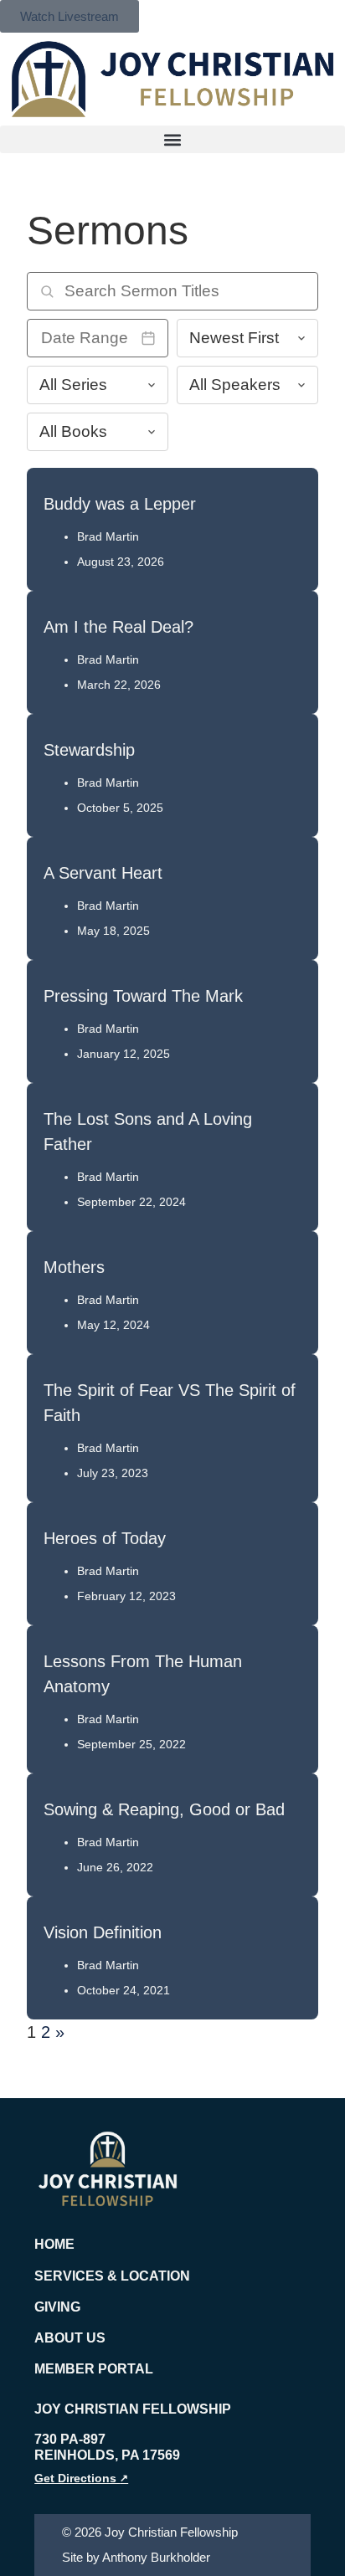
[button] (172, 139)
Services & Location (112, 2276)
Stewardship (89, 750)
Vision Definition (103, 1932)
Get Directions (81, 2478)
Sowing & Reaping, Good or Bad (164, 1809)
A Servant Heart (103, 873)
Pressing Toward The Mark (143, 996)
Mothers (74, 1267)
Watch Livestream (70, 16)
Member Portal (94, 2369)
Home (54, 2244)
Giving (57, 2307)
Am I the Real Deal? (118, 627)
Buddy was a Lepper (120, 504)
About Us (70, 2338)
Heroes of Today (105, 1538)
